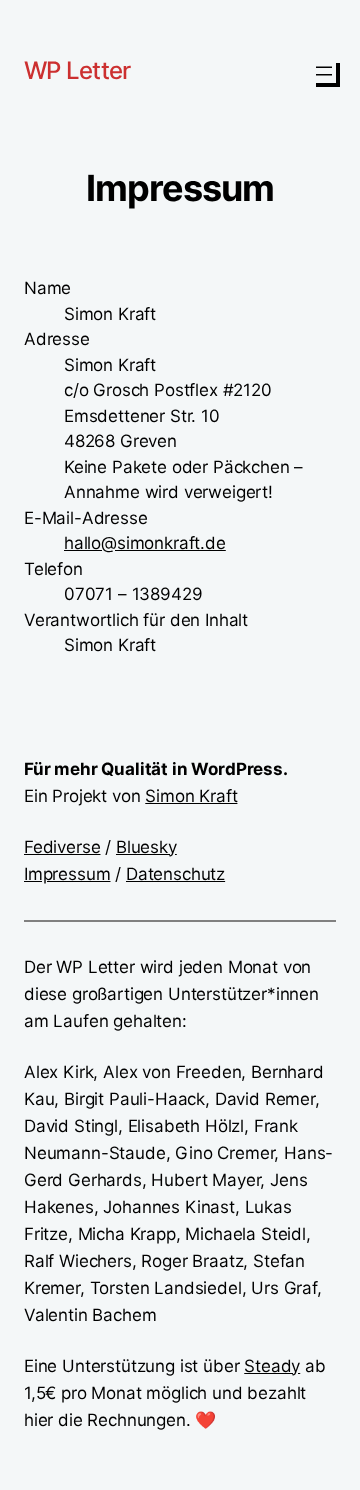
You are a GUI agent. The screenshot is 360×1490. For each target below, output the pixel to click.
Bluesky (146, 847)
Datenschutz (175, 874)
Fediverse (62, 847)
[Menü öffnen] (324, 71)
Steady (272, 1366)
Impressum (67, 874)
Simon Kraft (191, 796)
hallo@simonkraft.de (145, 543)
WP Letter (77, 70)
